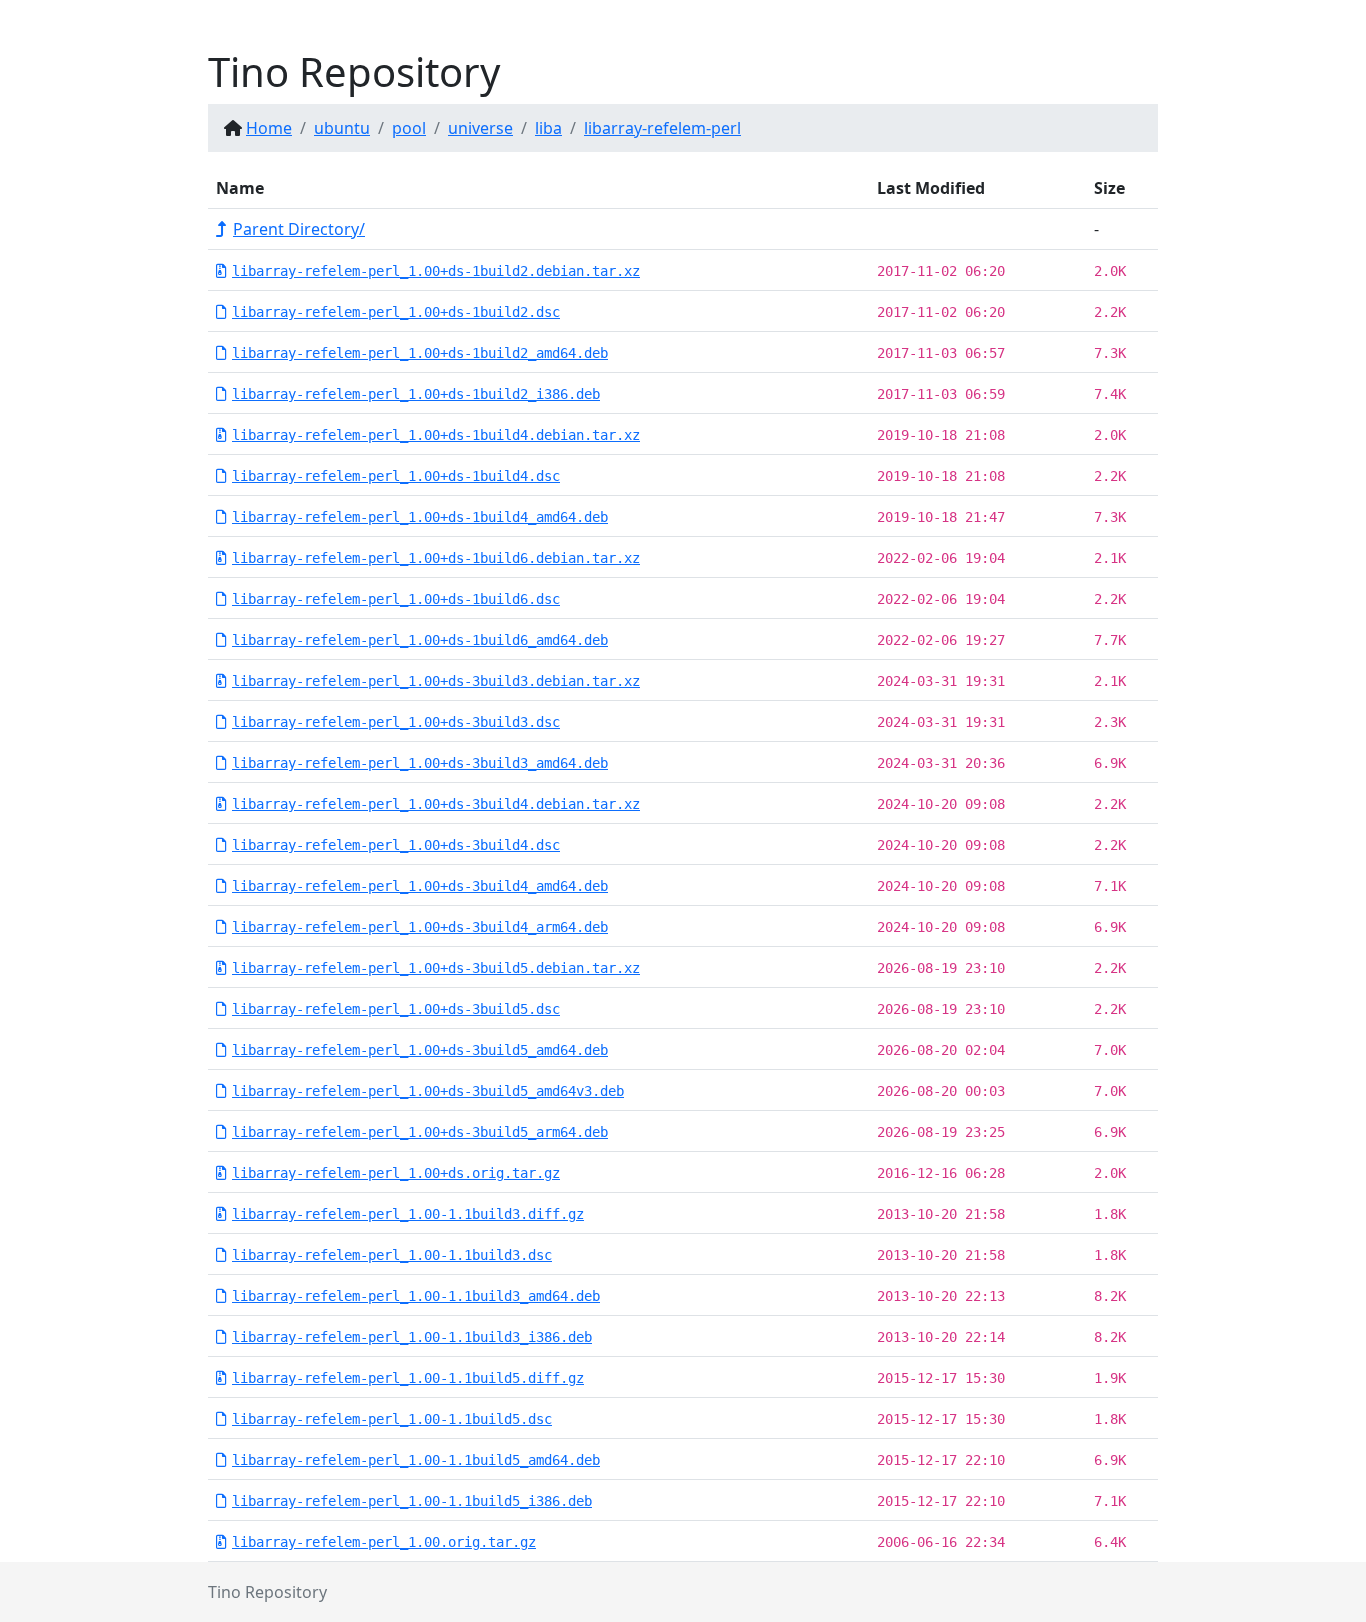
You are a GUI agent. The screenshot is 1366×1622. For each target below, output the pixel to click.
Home (269, 128)
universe (480, 128)
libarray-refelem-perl (662, 128)
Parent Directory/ (299, 229)
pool (409, 128)
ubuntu (342, 128)
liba (548, 128)
